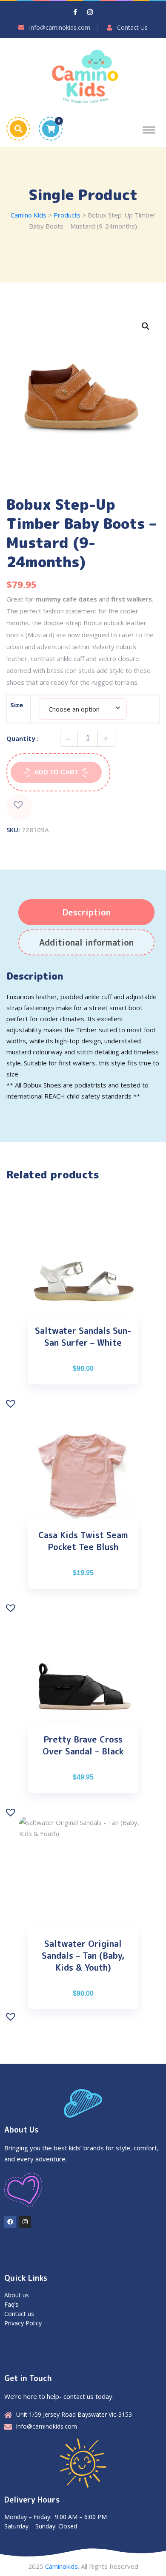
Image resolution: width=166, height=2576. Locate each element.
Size (17, 705)
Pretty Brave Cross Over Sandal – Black (83, 1745)
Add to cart (56, 772)
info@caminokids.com (60, 27)
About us (17, 2295)
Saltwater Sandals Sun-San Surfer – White (83, 1336)
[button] (146, 326)
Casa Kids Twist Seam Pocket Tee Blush (83, 1541)
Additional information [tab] (86, 942)
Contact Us (132, 27)
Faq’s (11, 2304)
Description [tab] (86, 912)
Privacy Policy (23, 2323)
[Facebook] (10, 2222)
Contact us (19, 2314)
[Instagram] (25, 2222)
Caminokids (62, 2566)
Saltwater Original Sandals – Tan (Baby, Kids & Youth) (83, 1955)
